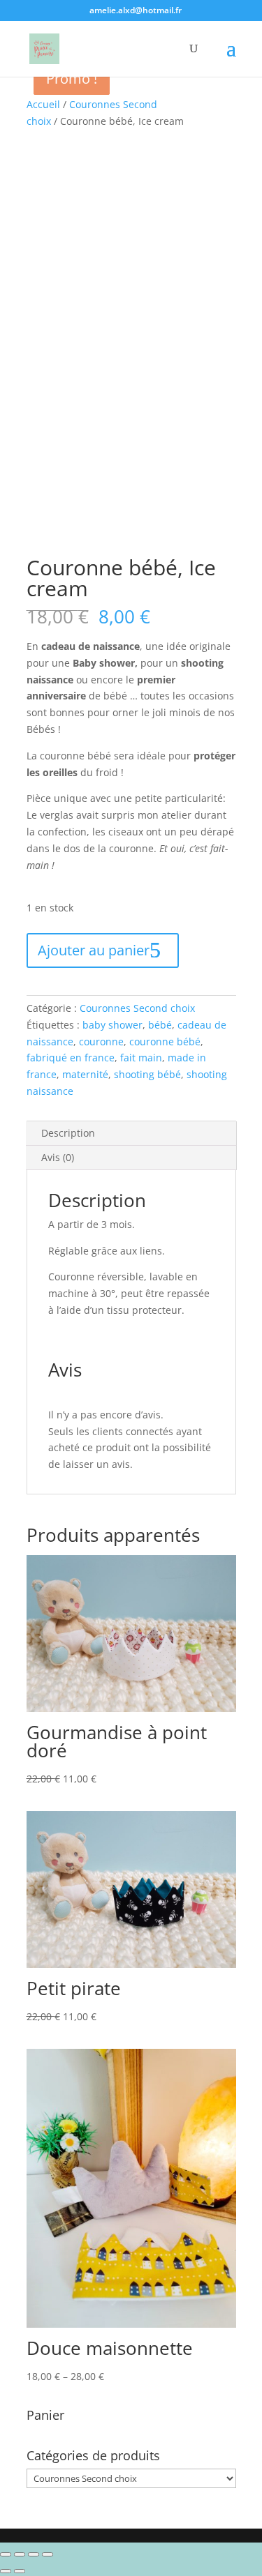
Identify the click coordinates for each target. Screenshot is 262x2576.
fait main (141, 1058)
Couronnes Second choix (137, 1008)
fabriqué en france (71, 1058)
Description (68, 1133)
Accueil (43, 104)
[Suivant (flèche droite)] (20, 2571)
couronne (101, 1041)
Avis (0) (58, 1157)
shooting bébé (147, 1074)
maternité (85, 1074)
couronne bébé (165, 1041)
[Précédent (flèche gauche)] (6, 2571)
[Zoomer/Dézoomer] (48, 2554)
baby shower (112, 1025)
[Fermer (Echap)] (6, 2554)
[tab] (131, 1134)
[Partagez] (20, 2554)
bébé (160, 1025)
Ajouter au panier (94, 950)
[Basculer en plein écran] (34, 2554)
